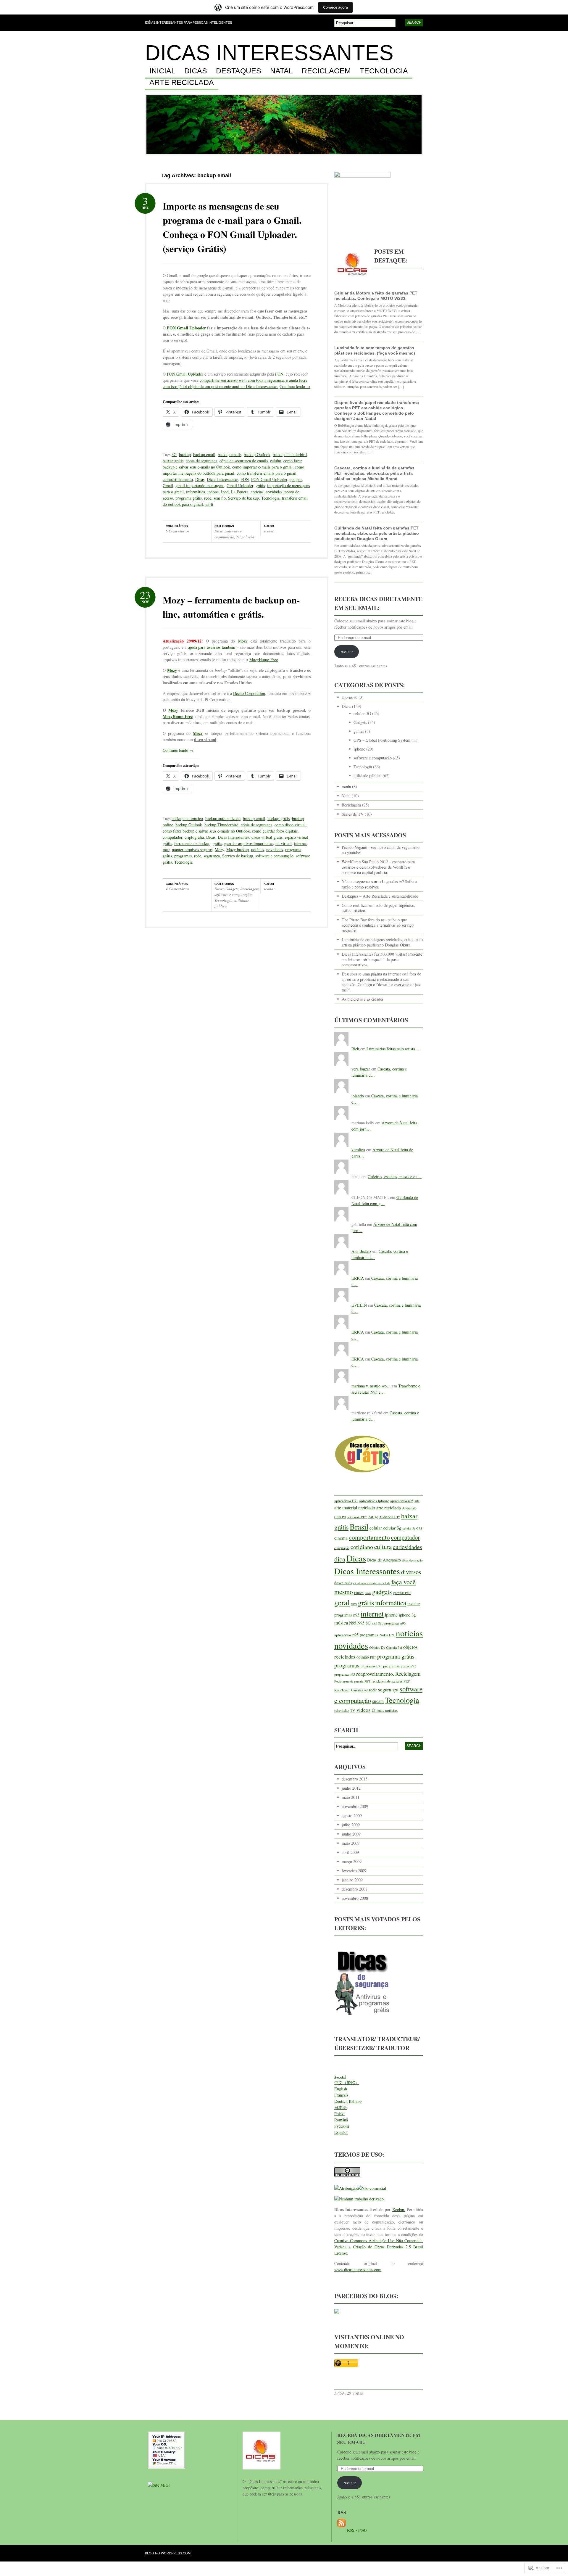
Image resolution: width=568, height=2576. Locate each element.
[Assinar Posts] (341, 2530)
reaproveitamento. (375, 1674)
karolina (358, 1150)
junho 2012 (351, 1788)
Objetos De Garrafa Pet (386, 1647)
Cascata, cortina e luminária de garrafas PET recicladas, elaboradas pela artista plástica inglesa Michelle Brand (374, 473)
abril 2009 (350, 1852)
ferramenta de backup (192, 843)
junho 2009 (351, 1834)
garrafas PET (402, 1593)
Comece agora (335, 7)
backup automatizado (223, 818)
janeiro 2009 (352, 1880)
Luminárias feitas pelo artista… (393, 1049)
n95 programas (365, 1635)
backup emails (230, 454)
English (341, 2089)
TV (353, 1710)
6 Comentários (177, 531)
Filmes (359, 1593)
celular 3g (392, 1528)
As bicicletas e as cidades (363, 999)
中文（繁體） (347, 2082)
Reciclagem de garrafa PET (352, 1681)
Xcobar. (399, 2209)
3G (174, 454)
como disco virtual (290, 825)
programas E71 (371, 1666)
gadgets (296, 479)
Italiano (355, 2101)
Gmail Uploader (240, 486)
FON (279, 374)
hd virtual (284, 843)
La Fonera (240, 492)
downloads (343, 1583)
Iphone (359, 749)
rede (208, 498)
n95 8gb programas (385, 1623)
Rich (355, 1049)
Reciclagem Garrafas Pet (351, 1690)
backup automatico (187, 818)
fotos (368, 1593)
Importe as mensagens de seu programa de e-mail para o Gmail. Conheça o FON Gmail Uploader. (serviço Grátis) (232, 227)
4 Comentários (177, 889)
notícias (257, 492)
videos (363, 1710)
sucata (378, 1701)
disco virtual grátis (267, 837)
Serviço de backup (243, 498)
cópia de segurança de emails (244, 461)
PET (373, 1657)
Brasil (359, 1526)
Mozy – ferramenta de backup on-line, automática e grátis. (231, 607)
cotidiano (362, 1547)
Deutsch (341, 2101)
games (359, 731)
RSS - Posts (357, 2530)
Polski (339, 2114)
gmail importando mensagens (200, 486)
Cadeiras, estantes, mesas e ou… (395, 1177)
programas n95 (345, 1674)
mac (166, 850)
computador (172, 837)
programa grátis (189, 498)
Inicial (162, 71)
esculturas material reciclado (372, 1583)
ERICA (358, 1278)
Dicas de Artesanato (384, 1560)
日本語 (341, 2107)
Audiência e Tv (390, 1517)
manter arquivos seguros (192, 850)
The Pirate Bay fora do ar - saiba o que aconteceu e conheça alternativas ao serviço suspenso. (378, 925)
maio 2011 (351, 1797)
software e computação (228, 534)
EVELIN (359, 1305)
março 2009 (352, 1861)
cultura (383, 1547)
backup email (204, 454)
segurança (212, 856)
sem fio (220, 498)
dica (340, 1559)
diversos (411, 1572)
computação (342, 1548)
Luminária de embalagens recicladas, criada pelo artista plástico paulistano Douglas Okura (382, 942)
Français (341, 2095)
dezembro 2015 (355, 1779)
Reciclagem (326, 71)
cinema (341, 1538)
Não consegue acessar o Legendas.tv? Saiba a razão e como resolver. (379, 884)
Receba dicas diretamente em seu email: (378, 603)
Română (341, 2120)
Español (341, 2132)
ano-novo (350, 697)
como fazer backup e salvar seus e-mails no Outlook (206, 831)
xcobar (269, 531)
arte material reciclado (355, 1507)
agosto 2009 (352, 1816)
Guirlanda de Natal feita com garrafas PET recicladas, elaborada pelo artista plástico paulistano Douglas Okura (377, 533)
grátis (260, 486)
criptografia (194, 837)
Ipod (225, 492)
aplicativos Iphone (374, 1501)
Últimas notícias (385, 1710)
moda (346, 787)
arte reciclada (389, 1507)
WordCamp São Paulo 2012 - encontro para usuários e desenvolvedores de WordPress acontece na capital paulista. (378, 867)
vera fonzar (361, 1069)
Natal (281, 71)
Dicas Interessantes (269, 53)
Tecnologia (384, 71)
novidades (274, 492)
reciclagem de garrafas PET (391, 1681)
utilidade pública (367, 776)
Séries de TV (353, 814)
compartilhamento (178, 479)
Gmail (168, 486)
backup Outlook (257, 454)
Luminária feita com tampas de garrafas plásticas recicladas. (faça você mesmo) (375, 350)
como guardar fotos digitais (275, 831)
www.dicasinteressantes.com (358, 2270)
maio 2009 (351, 1843)
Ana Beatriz (361, 1251)
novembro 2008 (355, 1898)
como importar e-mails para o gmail (262, 467)
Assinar (347, 652)
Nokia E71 (387, 1635)
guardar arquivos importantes (249, 843)
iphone (213, 492)
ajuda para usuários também (212, 647)
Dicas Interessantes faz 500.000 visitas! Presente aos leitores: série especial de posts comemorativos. (382, 959)
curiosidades (408, 1547)
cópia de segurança (201, 461)
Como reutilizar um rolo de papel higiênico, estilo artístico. (379, 908)
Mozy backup (238, 850)
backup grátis (279, 818)
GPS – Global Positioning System (382, 740)
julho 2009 (351, 1825)
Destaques (239, 71)
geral (342, 1602)
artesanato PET (357, 1517)
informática (196, 492)
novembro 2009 (355, 1806)
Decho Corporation (249, 693)
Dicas (196, 71)
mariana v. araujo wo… (371, 1386)
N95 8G (364, 1623)
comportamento (369, 1537)
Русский (342, 2126)
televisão (342, 1710)
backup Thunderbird (290, 454)
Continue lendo (295, 386)
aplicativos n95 (402, 1501)
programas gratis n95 (400, 1666)
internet (300, 843)
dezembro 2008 (355, 1889)
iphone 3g (407, 1615)
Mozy (243, 641)
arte (417, 1501)
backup (185, 454)
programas (183, 856)
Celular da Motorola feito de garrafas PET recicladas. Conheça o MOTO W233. (376, 296)
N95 (353, 1623)
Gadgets (232, 889)
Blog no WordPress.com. (168, 2553)
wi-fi (209, 504)
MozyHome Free (264, 660)
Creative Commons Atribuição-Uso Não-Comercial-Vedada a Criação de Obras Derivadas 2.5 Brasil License (379, 2247)
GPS (354, 1604)
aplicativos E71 (346, 1501)
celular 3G (362, 713)
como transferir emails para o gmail (267, 473)
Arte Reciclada (182, 83)
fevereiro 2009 (354, 1871)
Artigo (373, 1517)
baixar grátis (173, 461)
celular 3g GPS (412, 1528)
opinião (363, 1657)
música (341, 1623)
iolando (358, 1096)
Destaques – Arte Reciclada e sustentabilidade (380, 896)
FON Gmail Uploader (186, 328)
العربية (340, 2076)
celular (276, 461)
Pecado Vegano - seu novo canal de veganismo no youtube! (381, 850)
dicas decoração (412, 1560)
